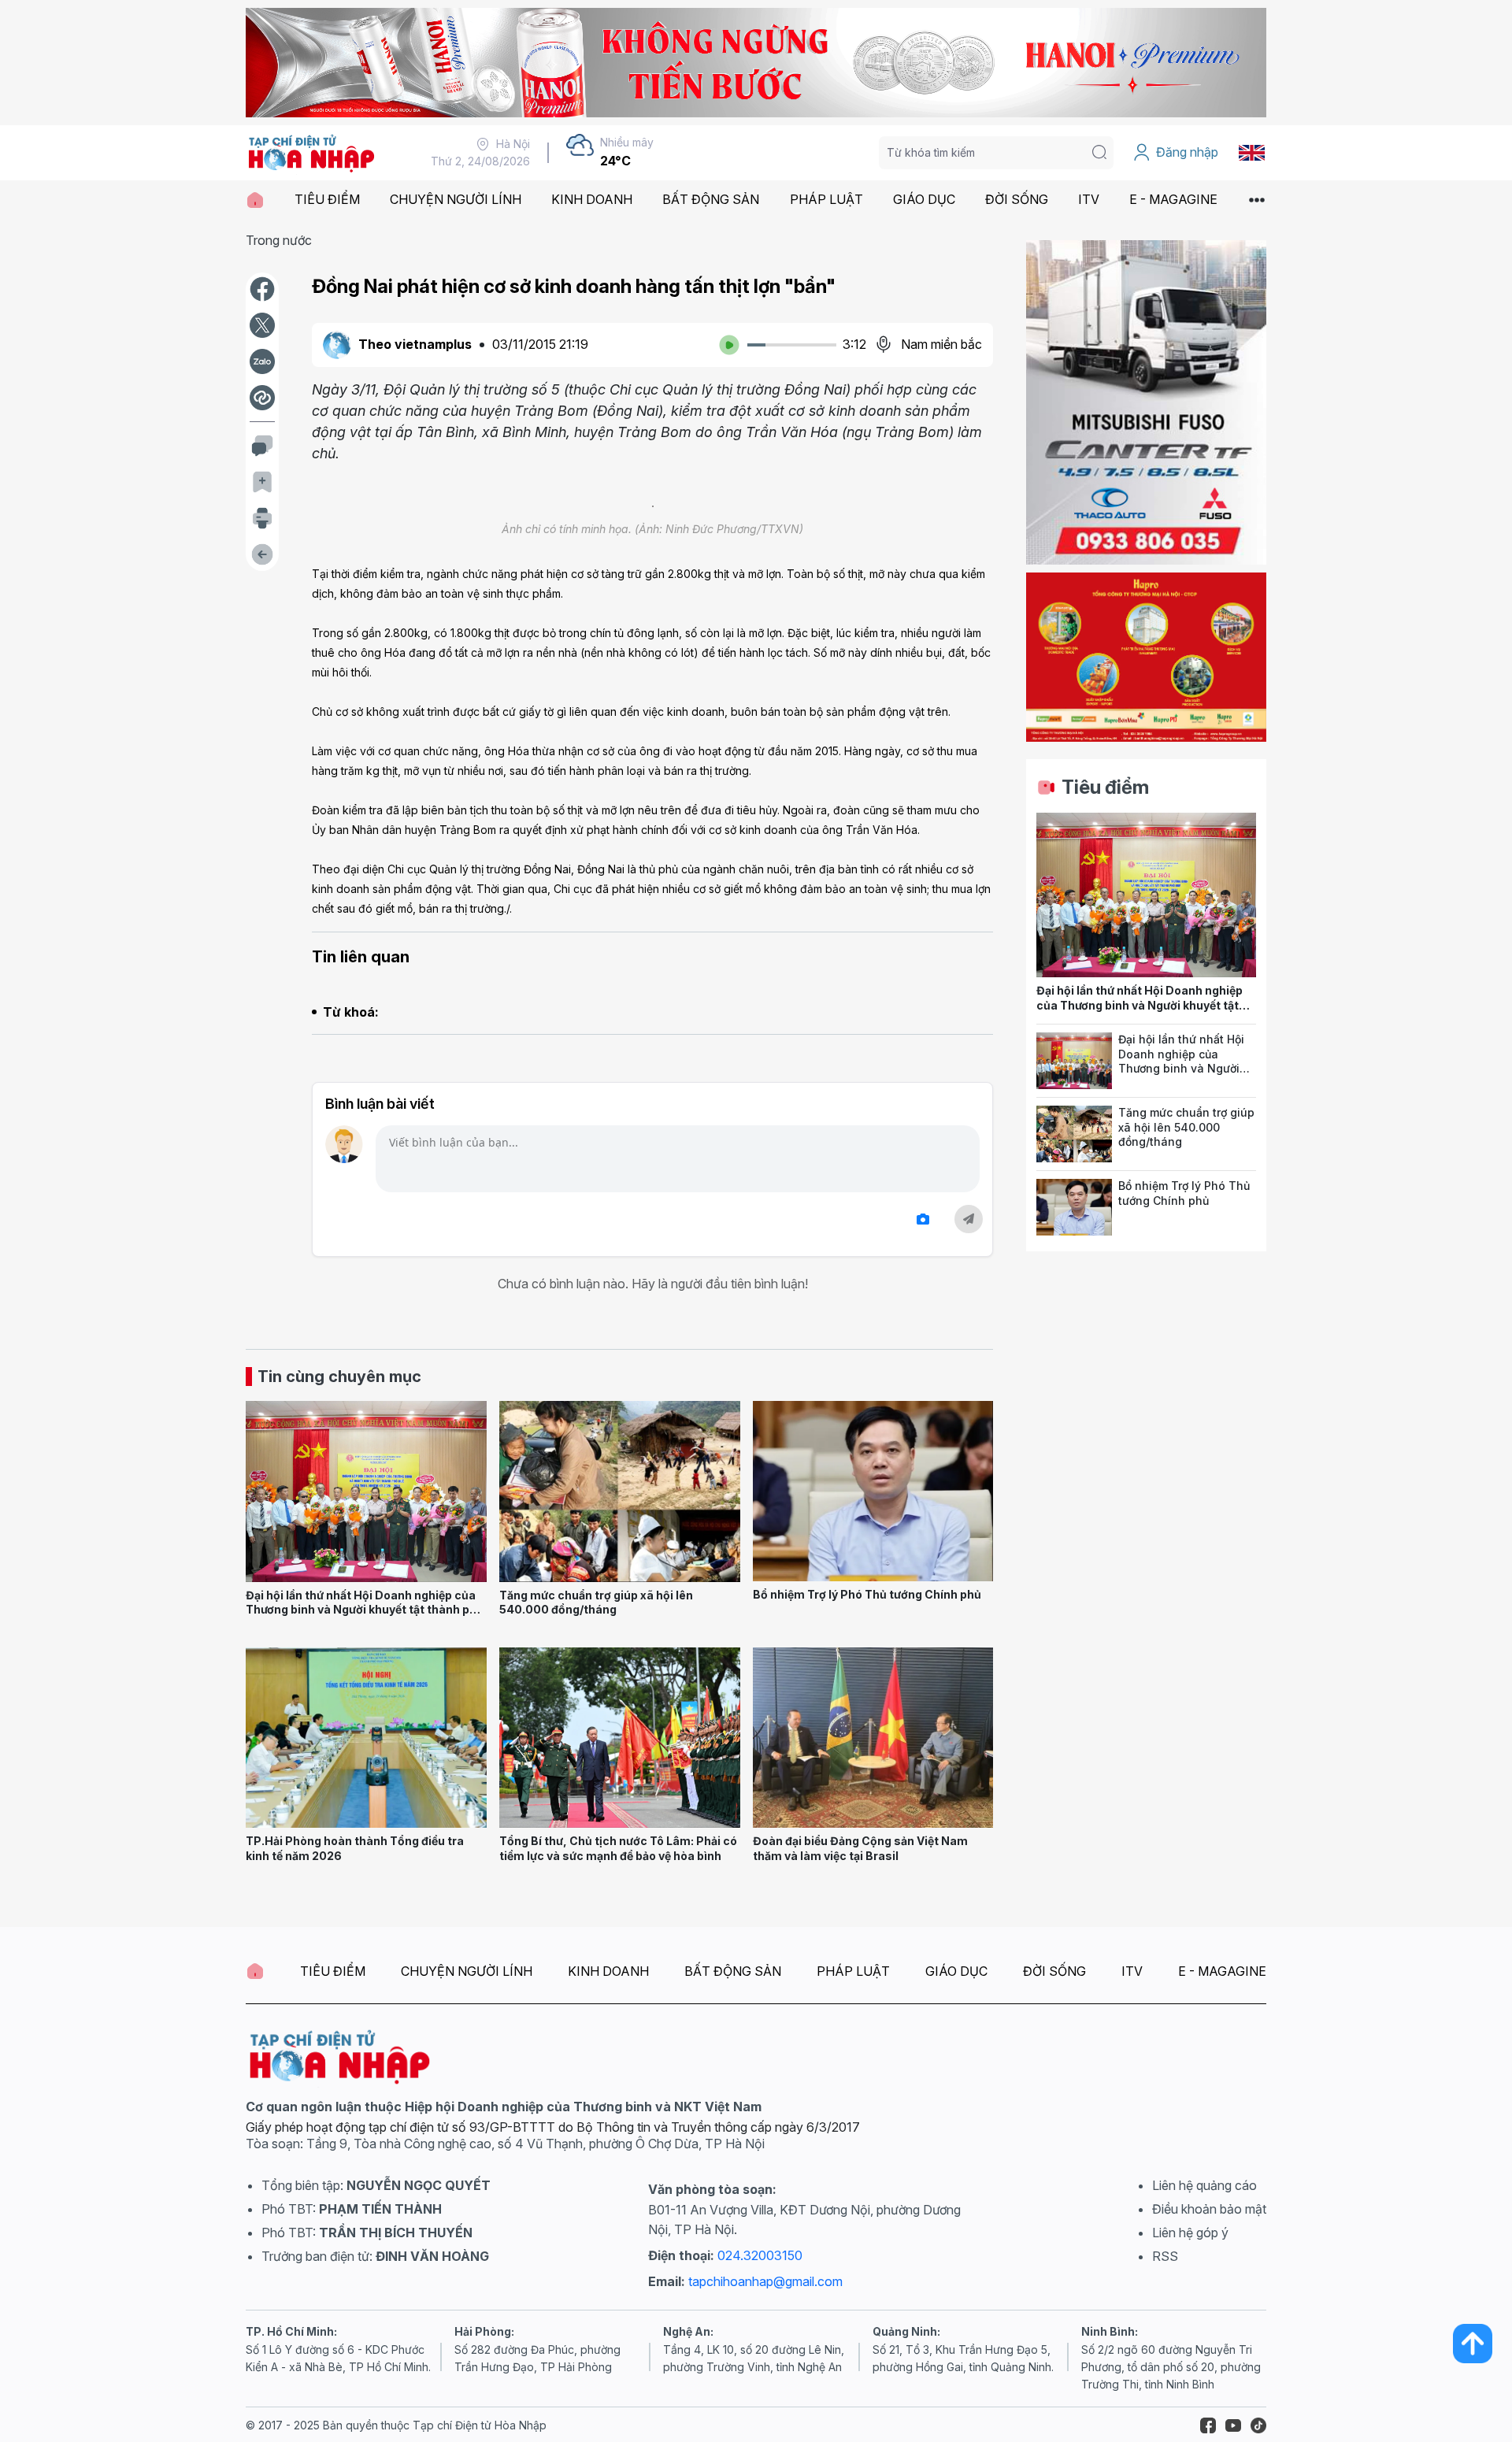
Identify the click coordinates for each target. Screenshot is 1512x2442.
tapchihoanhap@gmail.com (765, 2281)
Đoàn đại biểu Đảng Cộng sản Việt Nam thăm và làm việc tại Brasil (860, 1848)
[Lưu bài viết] (262, 482)
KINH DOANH (592, 199)
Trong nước (279, 240)
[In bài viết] (262, 518)
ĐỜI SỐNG (1017, 199)
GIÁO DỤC (924, 199)
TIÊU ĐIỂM (327, 199)
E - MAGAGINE (1173, 199)
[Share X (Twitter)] (262, 325)
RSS (1165, 2256)
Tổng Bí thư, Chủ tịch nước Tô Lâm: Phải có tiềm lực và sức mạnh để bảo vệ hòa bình (618, 1848)
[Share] (262, 398)
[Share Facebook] (262, 289)
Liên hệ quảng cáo (1204, 2185)
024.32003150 (760, 2255)
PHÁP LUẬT (826, 199)
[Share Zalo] (262, 361)
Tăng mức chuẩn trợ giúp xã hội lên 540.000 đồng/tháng (596, 1603)
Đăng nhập (1187, 152)
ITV (1089, 199)
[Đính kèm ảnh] (923, 1219)
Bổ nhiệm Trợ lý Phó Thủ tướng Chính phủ (867, 1594)
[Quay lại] (262, 554)
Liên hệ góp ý (1190, 2233)
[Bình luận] (262, 446)
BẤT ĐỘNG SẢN (711, 199)
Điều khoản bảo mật (1209, 2209)
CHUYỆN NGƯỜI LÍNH (456, 199)
